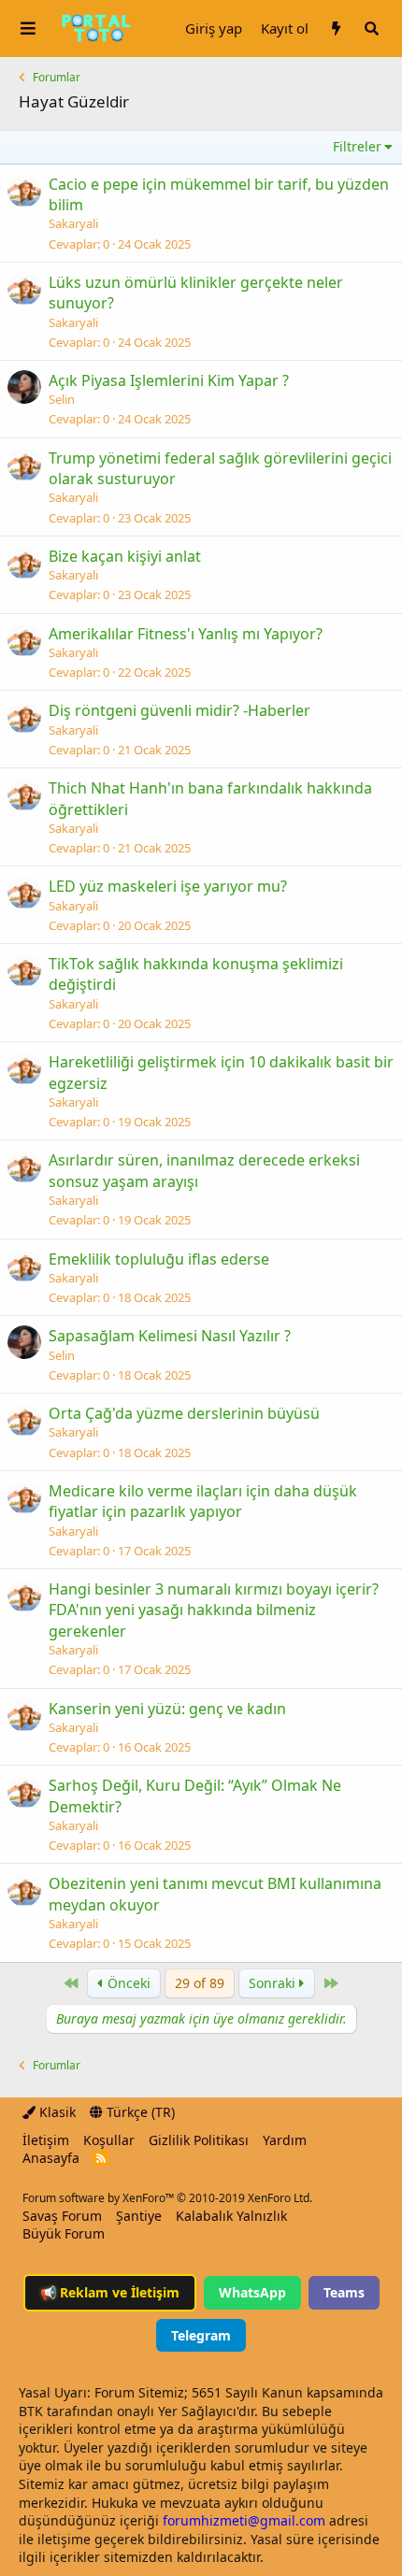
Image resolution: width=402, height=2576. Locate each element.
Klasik (56, 2112)
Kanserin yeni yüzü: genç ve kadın (167, 1709)
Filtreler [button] (357, 146)
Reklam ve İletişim (110, 2292)
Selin (62, 399)
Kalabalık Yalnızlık (231, 2216)
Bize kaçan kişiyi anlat (125, 556)
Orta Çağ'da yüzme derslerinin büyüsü (184, 1413)
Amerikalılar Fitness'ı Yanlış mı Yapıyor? (186, 634)
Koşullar (109, 2140)
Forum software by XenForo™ (167, 2198)
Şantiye (139, 2216)
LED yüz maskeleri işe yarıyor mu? (168, 886)
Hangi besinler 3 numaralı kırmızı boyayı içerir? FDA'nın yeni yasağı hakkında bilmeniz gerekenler (214, 1610)
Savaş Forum (62, 2216)
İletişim (46, 2140)
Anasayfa (51, 2158)
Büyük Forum (64, 2233)
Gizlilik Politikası (199, 2140)
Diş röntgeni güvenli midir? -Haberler (179, 710)
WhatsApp (252, 2292)
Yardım (285, 2140)
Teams (344, 2292)
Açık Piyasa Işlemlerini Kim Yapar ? (169, 380)
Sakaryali (73, 223)
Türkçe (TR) (139, 2112)
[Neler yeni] (336, 29)
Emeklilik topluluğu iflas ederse (159, 1259)
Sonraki (274, 1983)
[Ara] (371, 29)
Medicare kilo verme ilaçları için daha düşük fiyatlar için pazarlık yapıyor (203, 1501)
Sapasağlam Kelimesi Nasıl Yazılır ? (170, 1336)
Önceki (127, 1983)
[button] (28, 29)
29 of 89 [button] (200, 1983)
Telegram (201, 2335)
